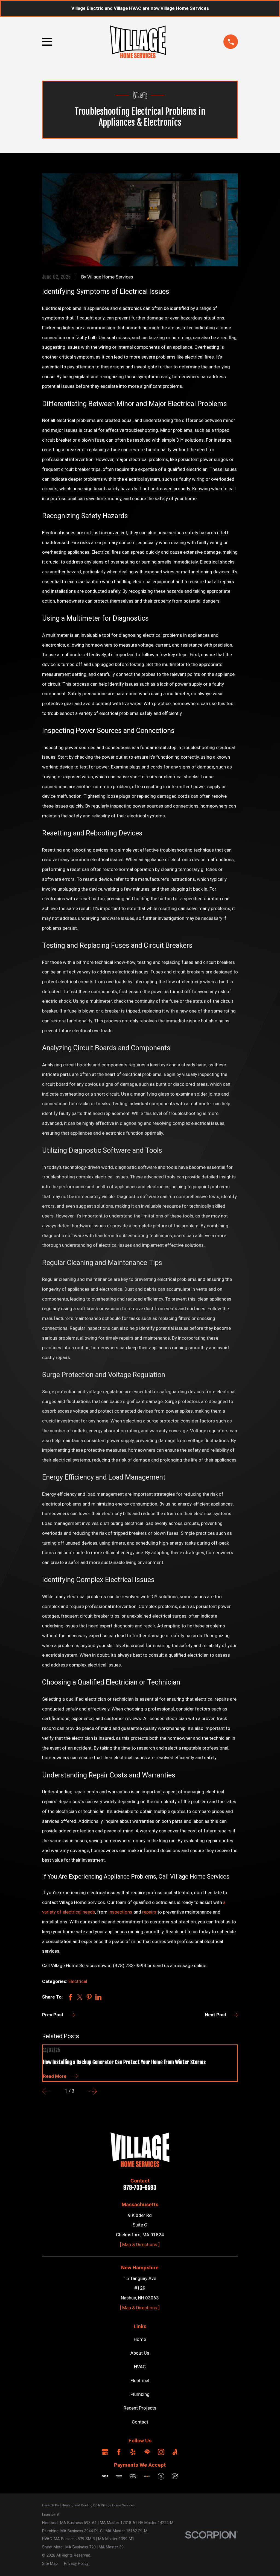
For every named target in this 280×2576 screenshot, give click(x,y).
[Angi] (175, 2452)
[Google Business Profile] (105, 2452)
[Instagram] (161, 2452)
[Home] (138, 42)
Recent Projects (140, 2408)
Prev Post (53, 2015)
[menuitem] (50, 2564)
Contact (140, 2422)
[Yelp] (133, 2452)
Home (140, 2339)
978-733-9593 (140, 2188)
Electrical (78, 1981)
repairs (149, 1912)
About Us (140, 2353)
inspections (120, 1912)
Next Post (216, 2015)
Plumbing (140, 2394)
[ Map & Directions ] (140, 2245)
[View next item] (92, 2091)
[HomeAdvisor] (147, 2452)
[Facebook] (119, 2452)
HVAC (140, 2367)
